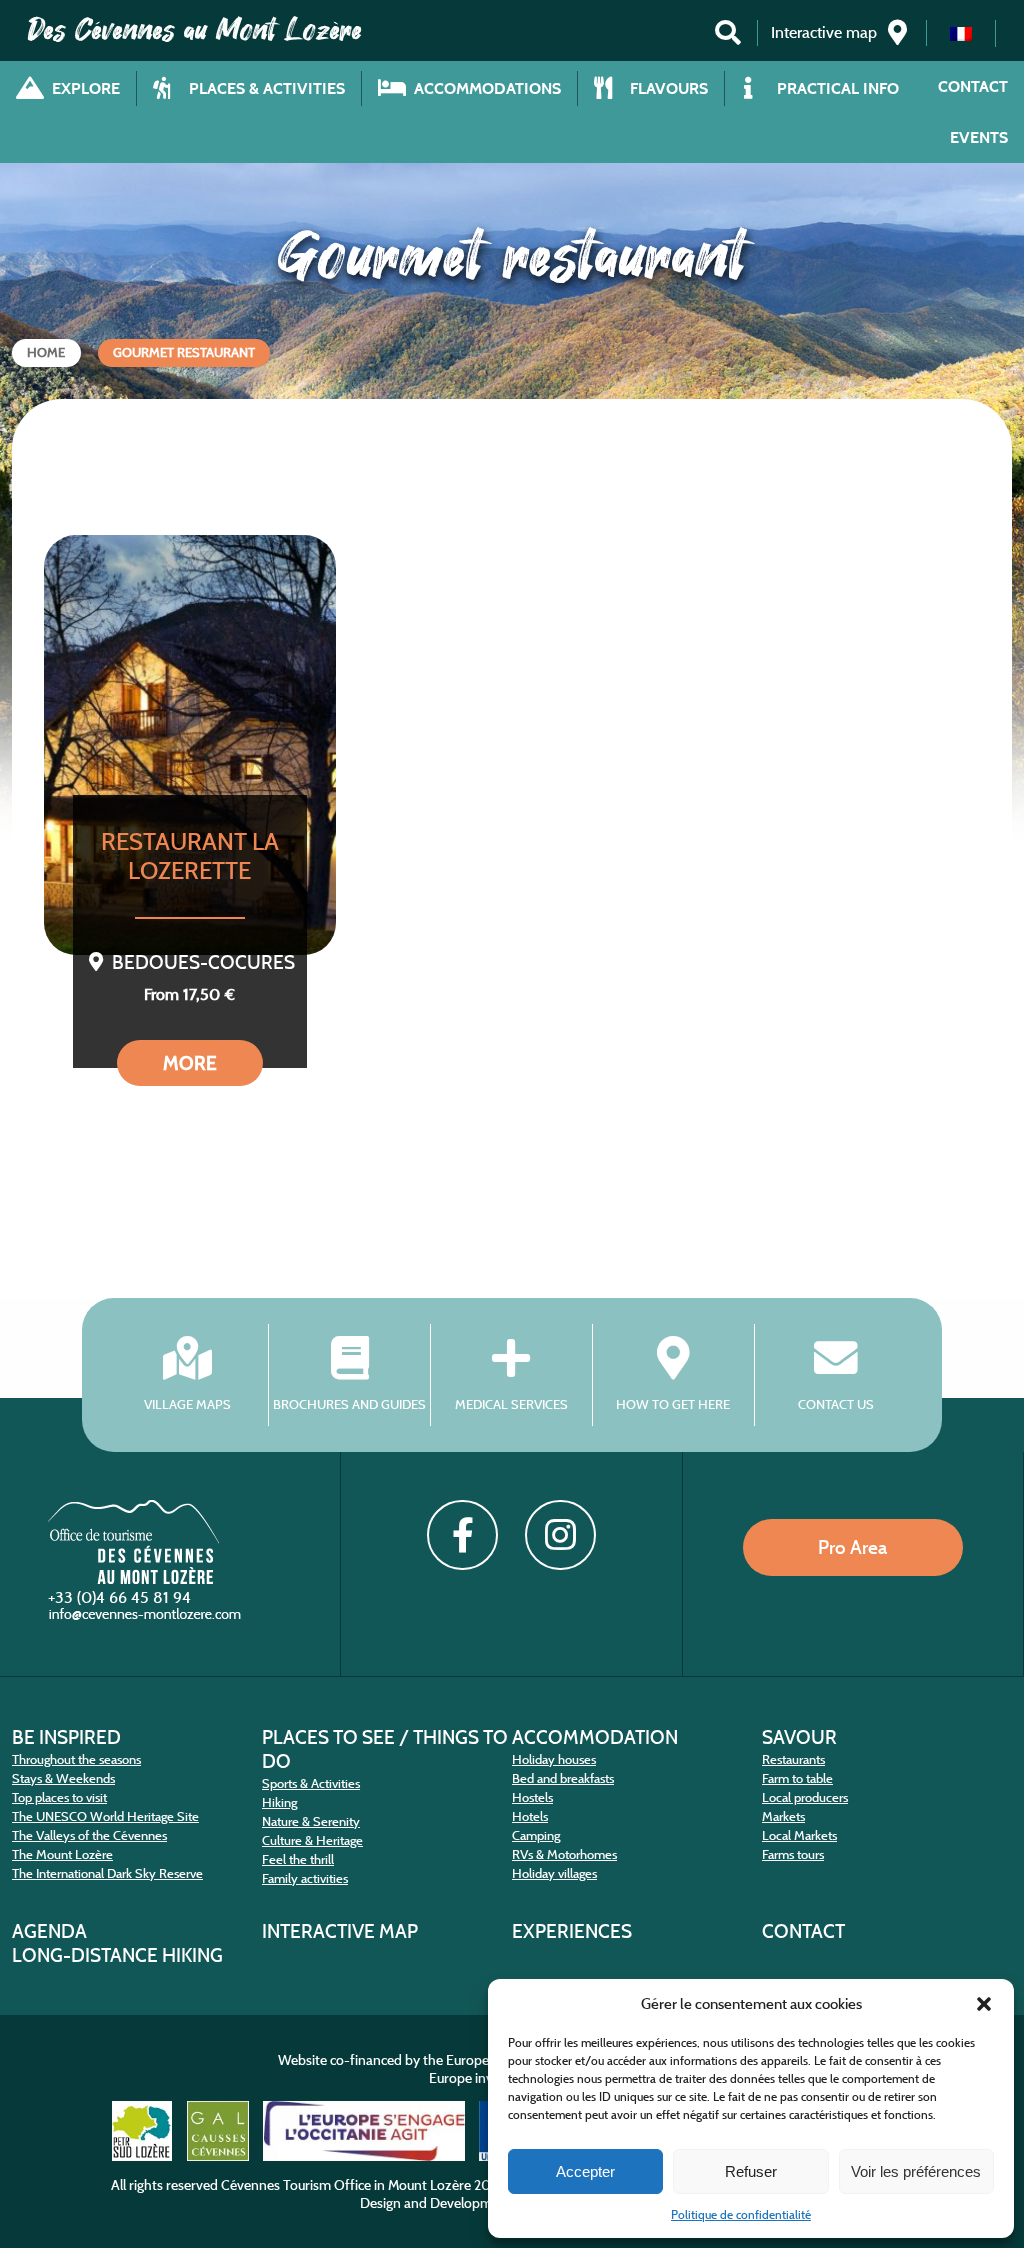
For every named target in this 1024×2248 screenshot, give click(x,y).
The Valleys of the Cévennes (89, 1835)
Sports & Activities (311, 1783)
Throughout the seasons (76, 1759)
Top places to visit (59, 1797)
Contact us (836, 1404)
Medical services (511, 1404)
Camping (536, 1835)
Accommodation (595, 1737)
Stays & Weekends (63, 1778)
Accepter (585, 2171)
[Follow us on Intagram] (560, 1535)
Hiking (279, 1802)
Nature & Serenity (311, 1821)
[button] (984, 2004)
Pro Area (852, 1547)
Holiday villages (554, 1873)
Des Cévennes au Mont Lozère (195, 30)
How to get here (673, 1404)
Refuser (751, 2171)
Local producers (805, 1797)
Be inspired (66, 1737)
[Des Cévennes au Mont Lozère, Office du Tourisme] (133, 1578)
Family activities (305, 1878)
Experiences (572, 1931)
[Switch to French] (961, 33)
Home (46, 352)
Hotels (530, 1816)
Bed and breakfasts (563, 1778)
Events (979, 137)
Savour (799, 1737)
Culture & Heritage (312, 1840)
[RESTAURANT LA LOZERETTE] (190, 745)
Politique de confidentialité (741, 2214)
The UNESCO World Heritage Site (105, 1816)
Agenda (49, 1931)
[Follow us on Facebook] (462, 1535)
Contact (973, 86)
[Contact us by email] (147, 1618)
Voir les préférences (916, 2171)
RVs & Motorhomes (564, 1854)
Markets (783, 1816)
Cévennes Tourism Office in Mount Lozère (346, 2185)
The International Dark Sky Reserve (107, 1873)
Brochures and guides (349, 1404)
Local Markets (799, 1835)
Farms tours (793, 1854)
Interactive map (340, 1931)
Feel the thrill (298, 1859)
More (190, 1063)
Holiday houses (554, 1759)
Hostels (532, 1797)
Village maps (187, 1404)
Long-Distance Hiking (117, 1955)
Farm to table (797, 1778)
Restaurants (793, 1759)
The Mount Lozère (62, 1854)
